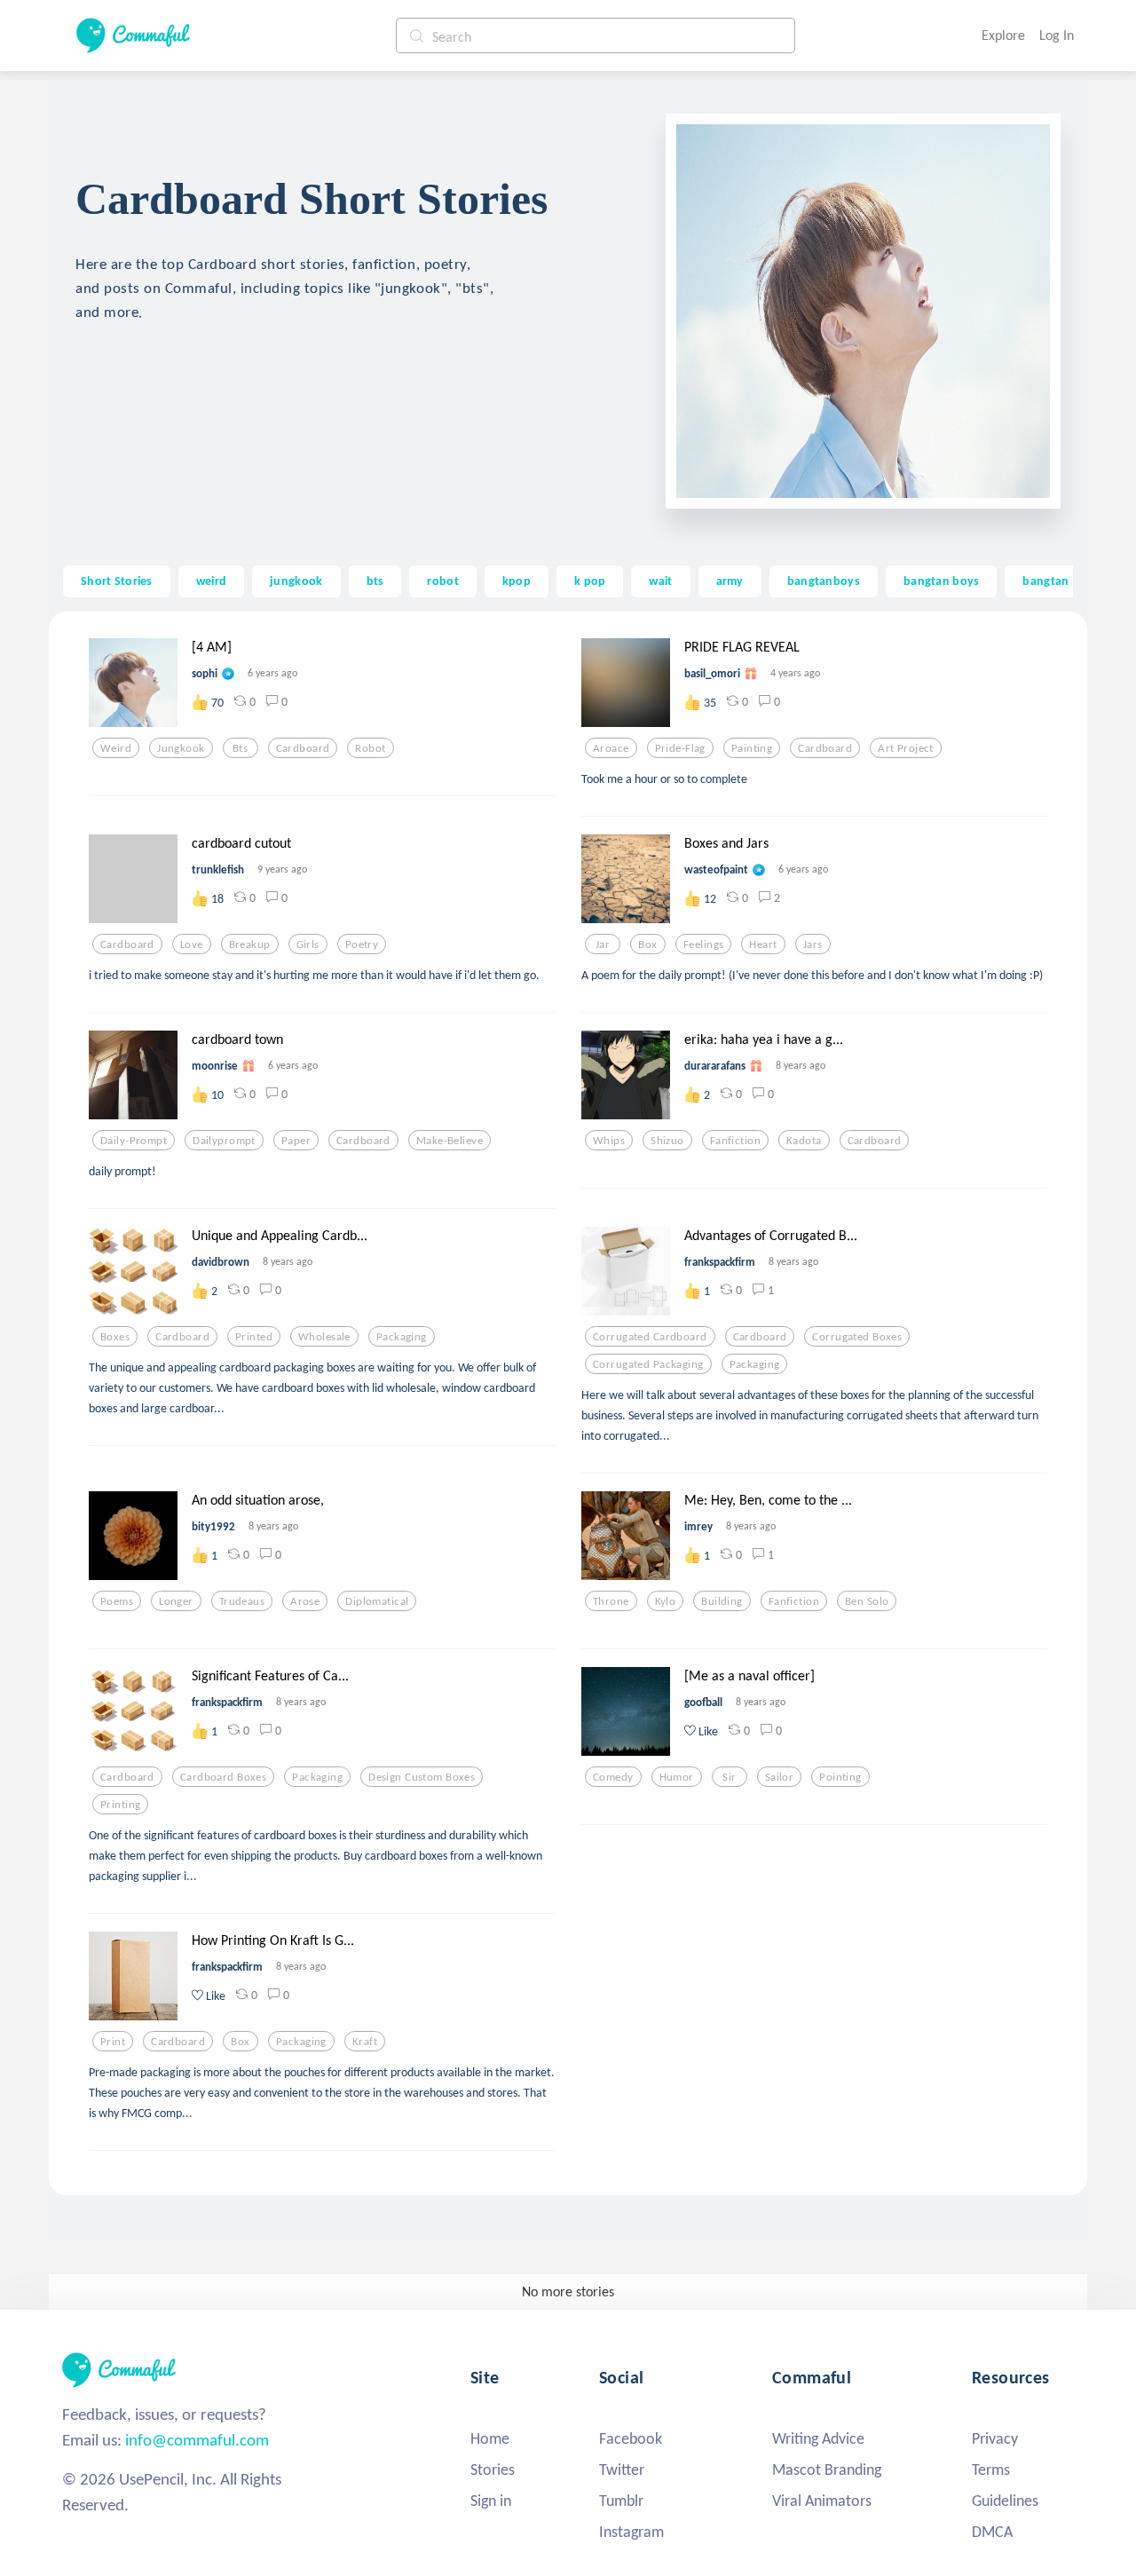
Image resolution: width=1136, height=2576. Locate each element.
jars (813, 944)
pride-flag (680, 748)
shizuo (667, 1141)
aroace (611, 748)
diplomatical (377, 1601)
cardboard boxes (223, 1777)
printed (254, 1337)
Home (490, 2438)
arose (305, 1601)
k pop (590, 581)
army (730, 581)
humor (677, 1777)
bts (375, 581)
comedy (613, 1777)
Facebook (631, 2438)
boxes (115, 1337)
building (722, 1601)
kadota (804, 1141)
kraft (365, 2042)
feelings (703, 944)
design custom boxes (422, 1777)
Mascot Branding (827, 2469)
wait (660, 581)
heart (763, 944)
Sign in (491, 2501)
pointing (840, 1777)
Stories (493, 2469)
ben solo (867, 1601)
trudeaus (242, 1601)
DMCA (992, 2532)
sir (729, 1777)
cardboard (303, 748)
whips (609, 1141)
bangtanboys (824, 581)
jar (603, 944)
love (192, 944)
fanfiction (735, 1141)
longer (176, 1601)
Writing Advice (818, 2438)
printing (120, 1805)
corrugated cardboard (650, 1337)
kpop (517, 581)
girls (308, 944)
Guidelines (1005, 2501)
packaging (402, 1337)
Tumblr (621, 2501)
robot (442, 581)
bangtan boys (941, 581)
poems (117, 1601)
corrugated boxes (857, 1337)
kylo (666, 1601)
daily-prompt (134, 1141)
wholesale (324, 1337)
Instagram (631, 2532)
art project (906, 748)
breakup (250, 944)
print (113, 2042)
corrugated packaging (648, 1364)
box (647, 944)
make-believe (450, 1141)
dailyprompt (224, 1141)
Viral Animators (822, 2501)
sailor (780, 1777)
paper (296, 1141)
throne (611, 1601)
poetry (362, 944)
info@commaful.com (197, 2440)
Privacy (995, 2438)
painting (752, 748)
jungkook (296, 581)
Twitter (622, 2469)
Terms (991, 2469)
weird (211, 581)
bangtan (1045, 581)
